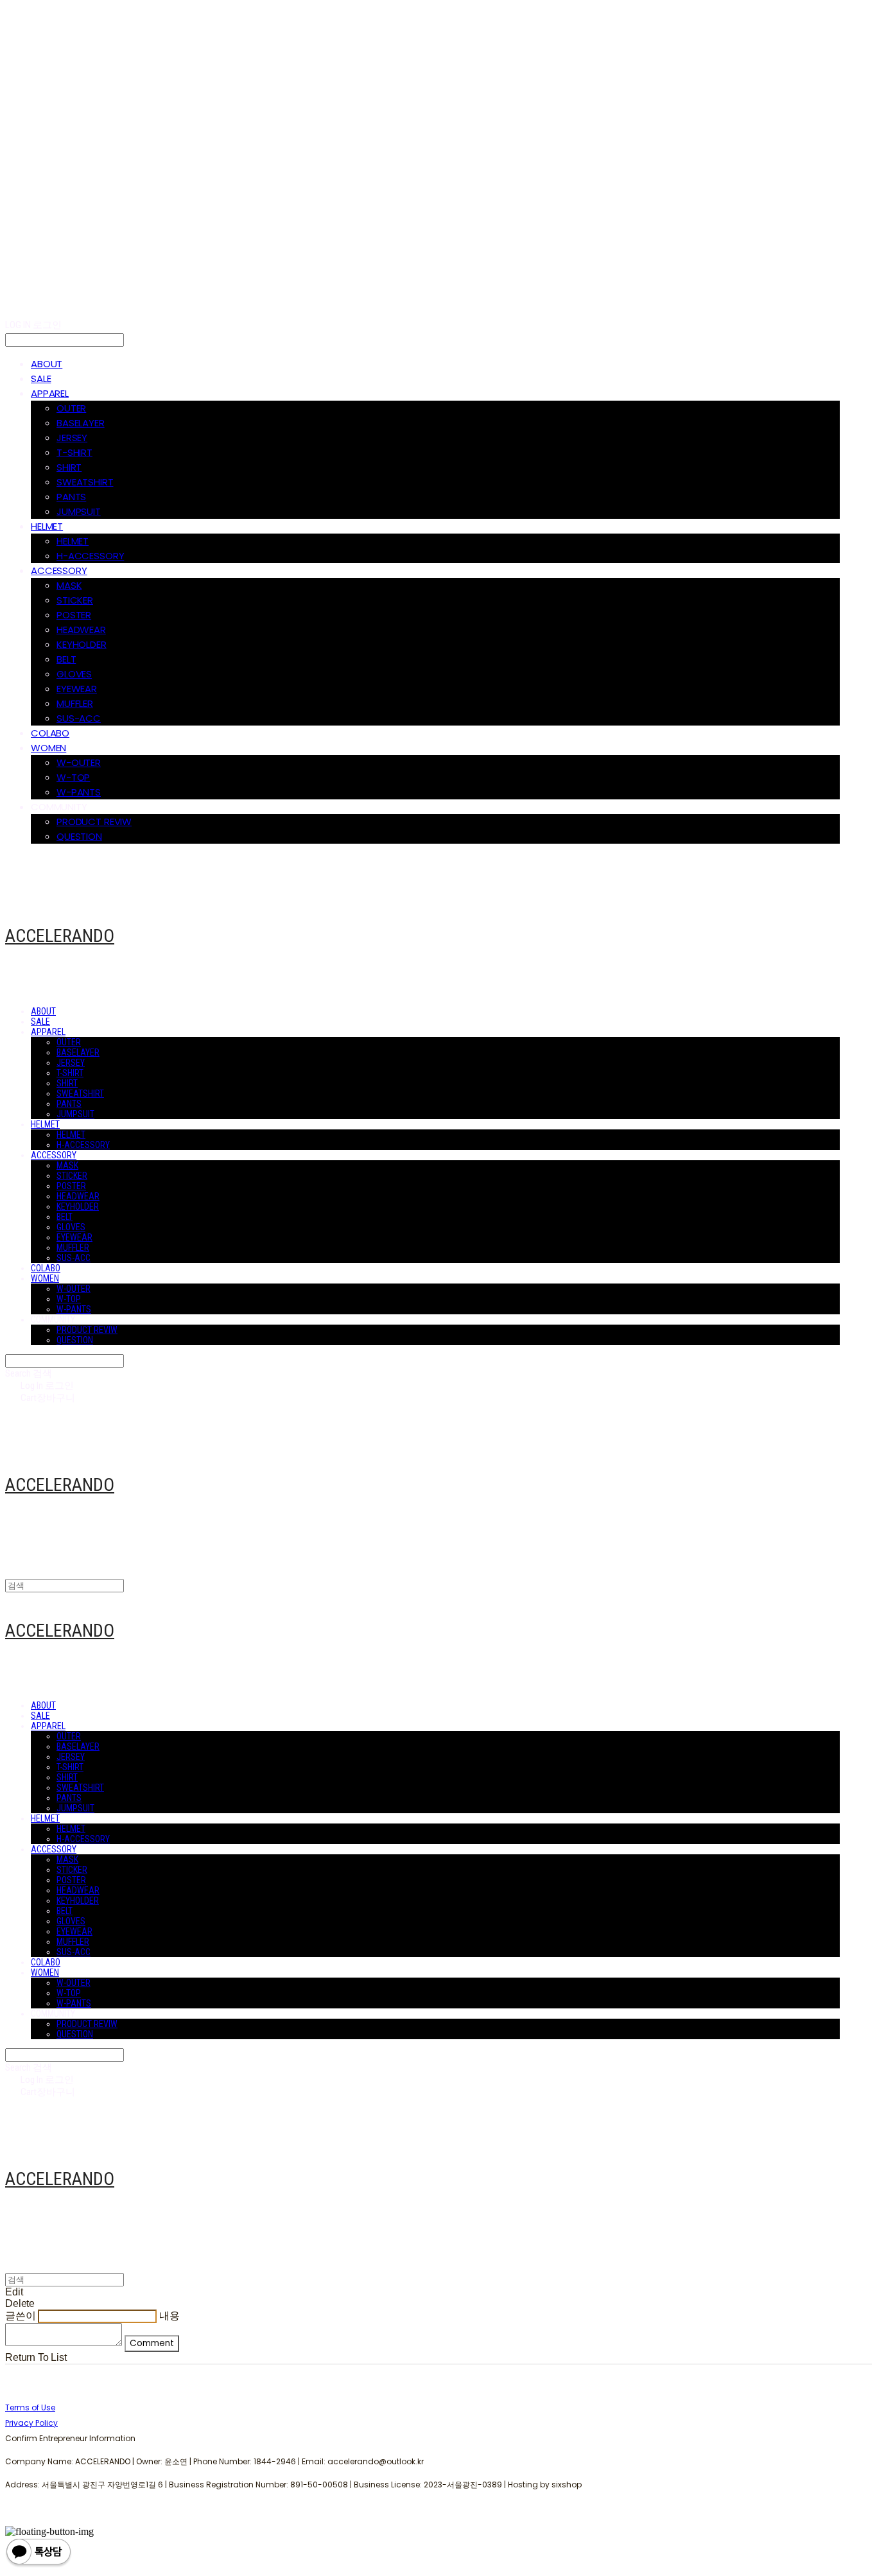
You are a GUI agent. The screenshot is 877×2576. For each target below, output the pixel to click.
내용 (169, 2316)
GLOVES (74, 674)
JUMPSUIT (79, 511)
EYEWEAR (77, 689)
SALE (41, 379)
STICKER (75, 600)
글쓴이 (21, 2316)
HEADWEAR (81, 630)
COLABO (50, 733)
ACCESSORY (59, 570)
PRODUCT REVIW (94, 822)
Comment (152, 2343)
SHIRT (69, 467)
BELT (66, 659)
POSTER (74, 615)
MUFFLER (75, 703)
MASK (69, 585)
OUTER (71, 408)
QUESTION (79, 836)
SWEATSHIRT (85, 482)
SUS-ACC (79, 718)
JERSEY (72, 438)
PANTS (71, 497)
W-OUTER (79, 762)
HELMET (47, 526)
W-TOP (73, 777)
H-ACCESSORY (90, 556)
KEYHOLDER (82, 644)
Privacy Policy (31, 2423)
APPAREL (50, 393)
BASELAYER (81, 423)
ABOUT (47, 364)
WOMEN (48, 748)
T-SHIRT (74, 452)
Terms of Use (30, 2407)
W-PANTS (79, 792)
